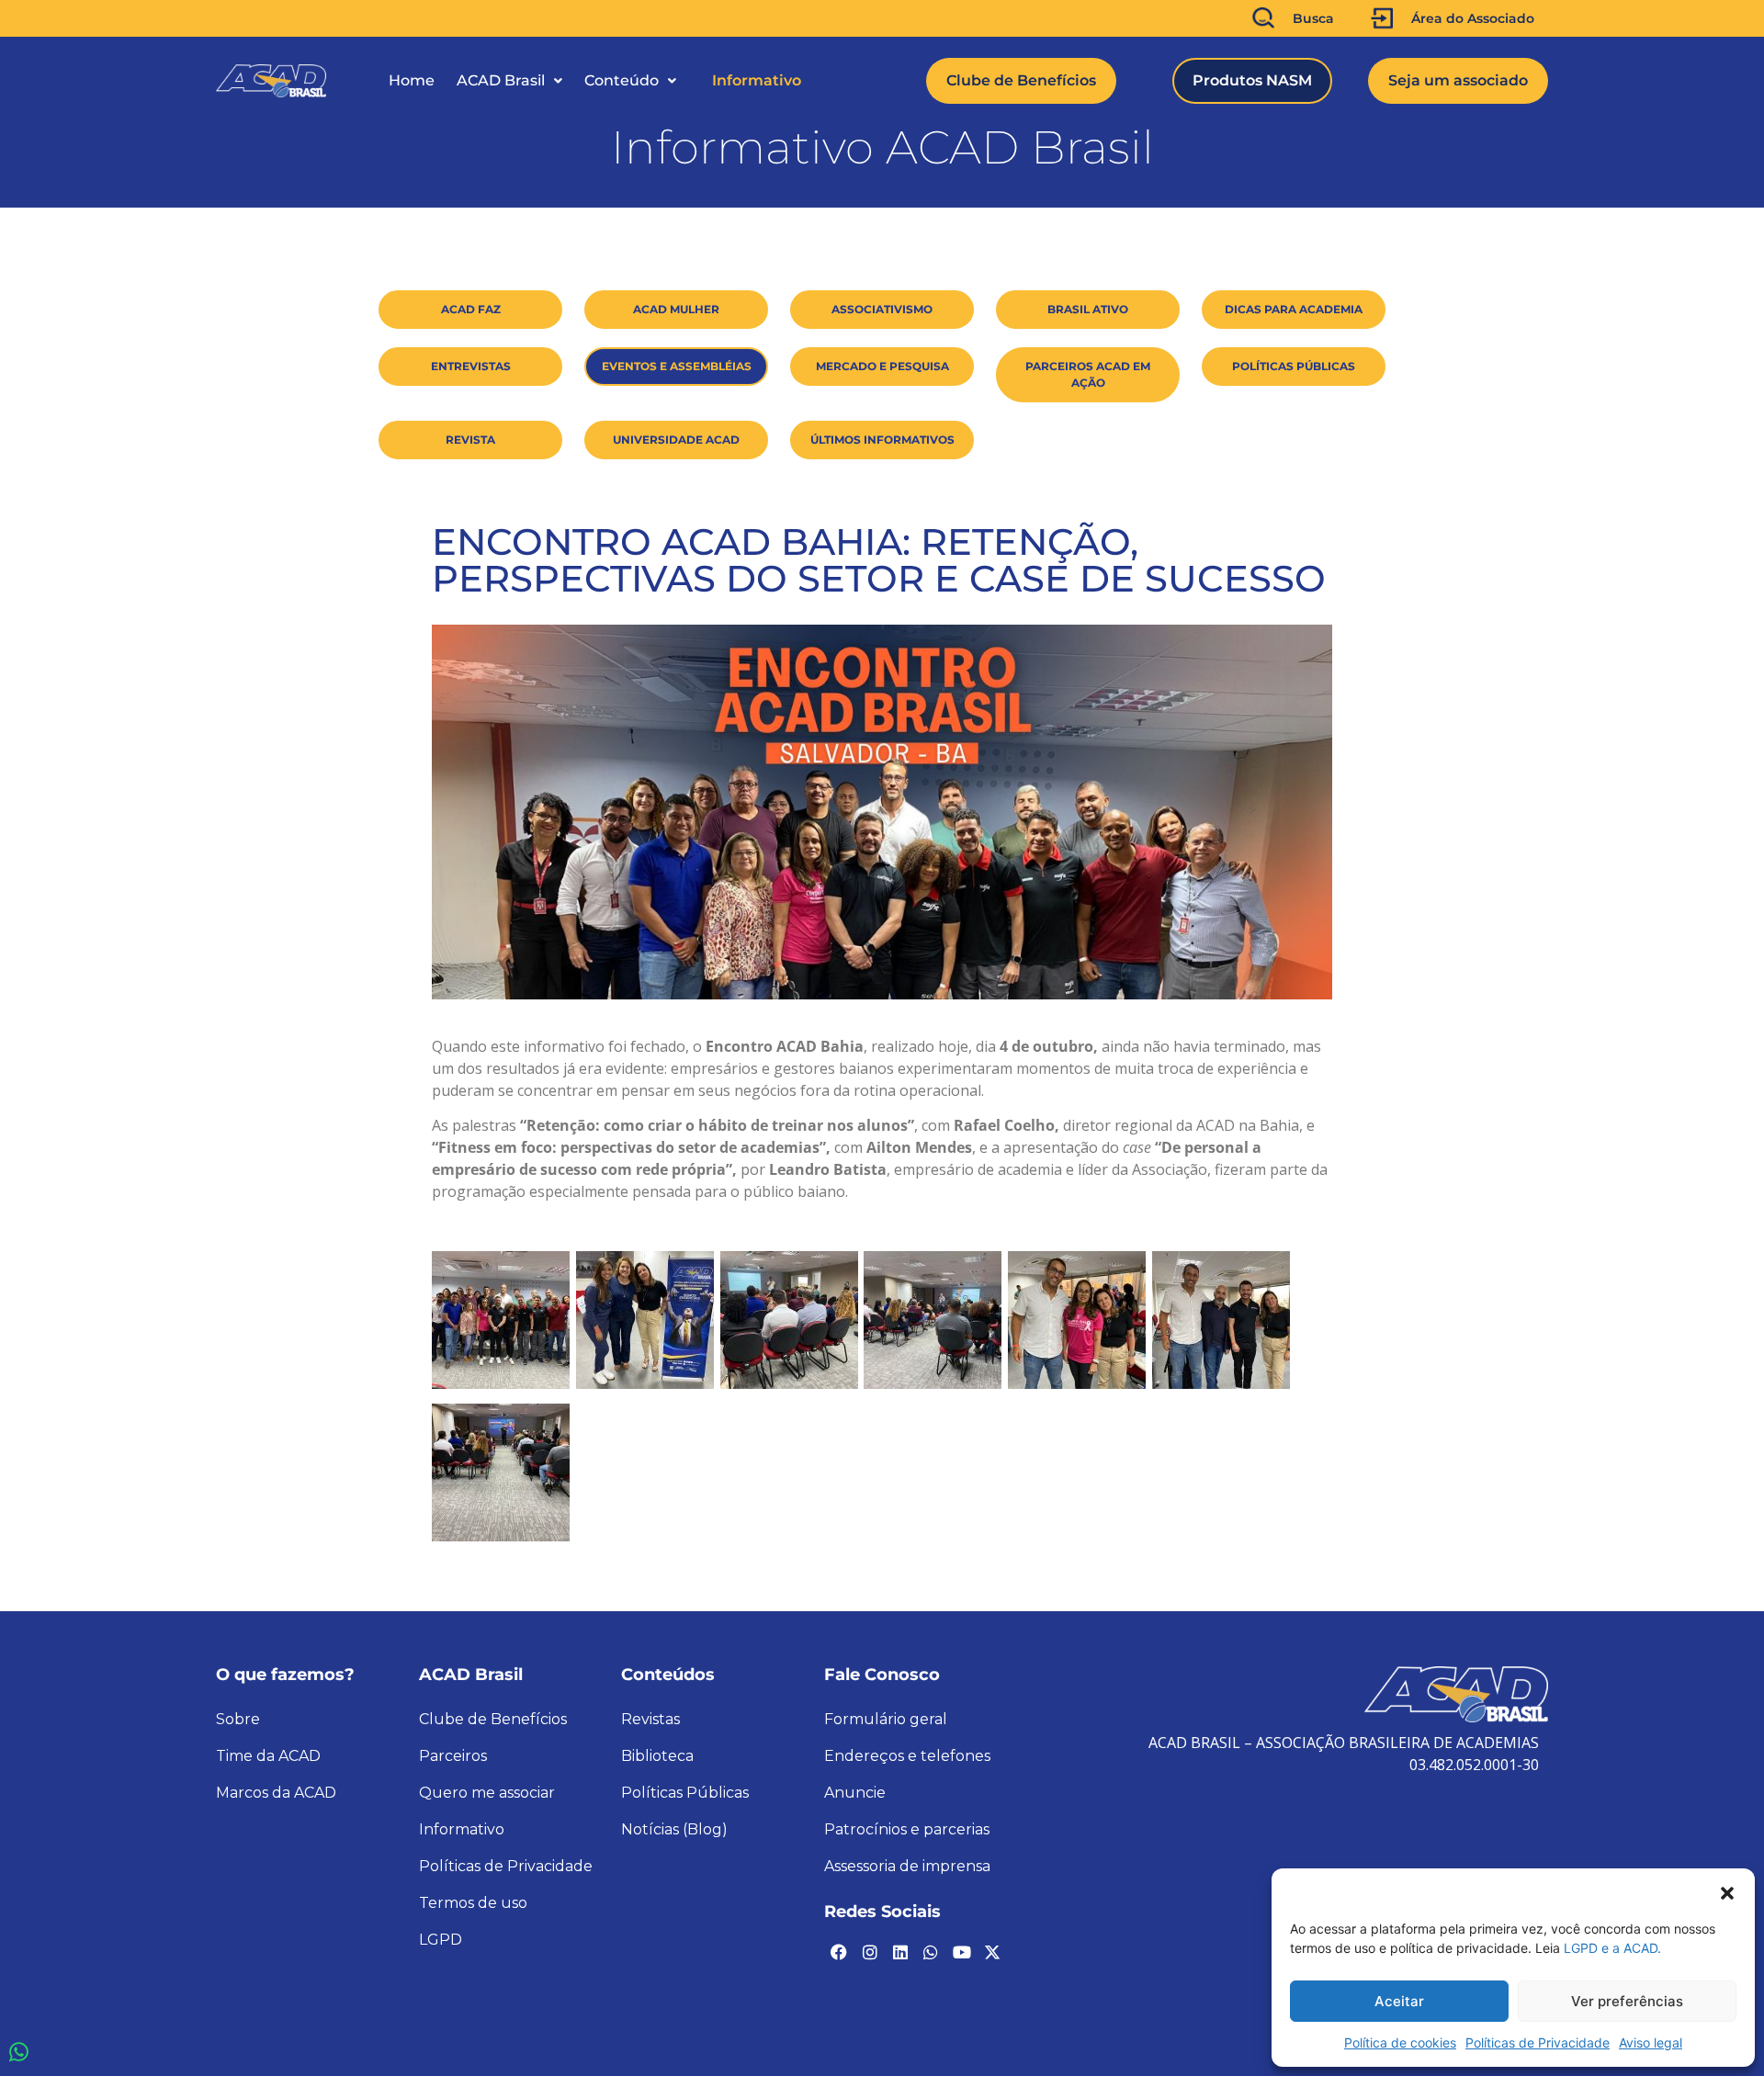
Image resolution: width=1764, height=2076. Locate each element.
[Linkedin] (900, 1952)
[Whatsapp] (931, 1952)
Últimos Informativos (882, 440)
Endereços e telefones (907, 1756)
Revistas (650, 1719)
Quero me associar (487, 1793)
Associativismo (882, 309)
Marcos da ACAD (276, 1793)
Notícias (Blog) (674, 1829)
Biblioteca (657, 1756)
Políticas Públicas (1294, 366)
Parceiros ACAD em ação (1088, 374)
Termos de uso (473, 1903)
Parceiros (453, 1756)
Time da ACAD (268, 1756)
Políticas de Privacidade (1538, 2042)
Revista (470, 440)
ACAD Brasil (501, 80)
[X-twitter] (992, 1952)
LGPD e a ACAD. (1612, 1948)
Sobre (238, 1719)
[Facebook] (839, 1952)
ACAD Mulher (676, 309)
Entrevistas (471, 366)
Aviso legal (1651, 2042)
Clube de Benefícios (493, 1719)
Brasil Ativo (1088, 309)
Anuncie (855, 1793)
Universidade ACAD (676, 440)
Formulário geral (886, 1719)
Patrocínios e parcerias (907, 1829)
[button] (1727, 1891)
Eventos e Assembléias (677, 366)
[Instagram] (869, 1952)
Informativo (757, 80)
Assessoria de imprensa (907, 1866)
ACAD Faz (471, 309)
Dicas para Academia (1294, 309)
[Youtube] (962, 1952)
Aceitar (1399, 2001)
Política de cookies (1400, 2042)
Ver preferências (1627, 2001)
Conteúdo (622, 80)
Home (412, 80)
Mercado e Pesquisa (882, 366)
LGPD (441, 1940)
